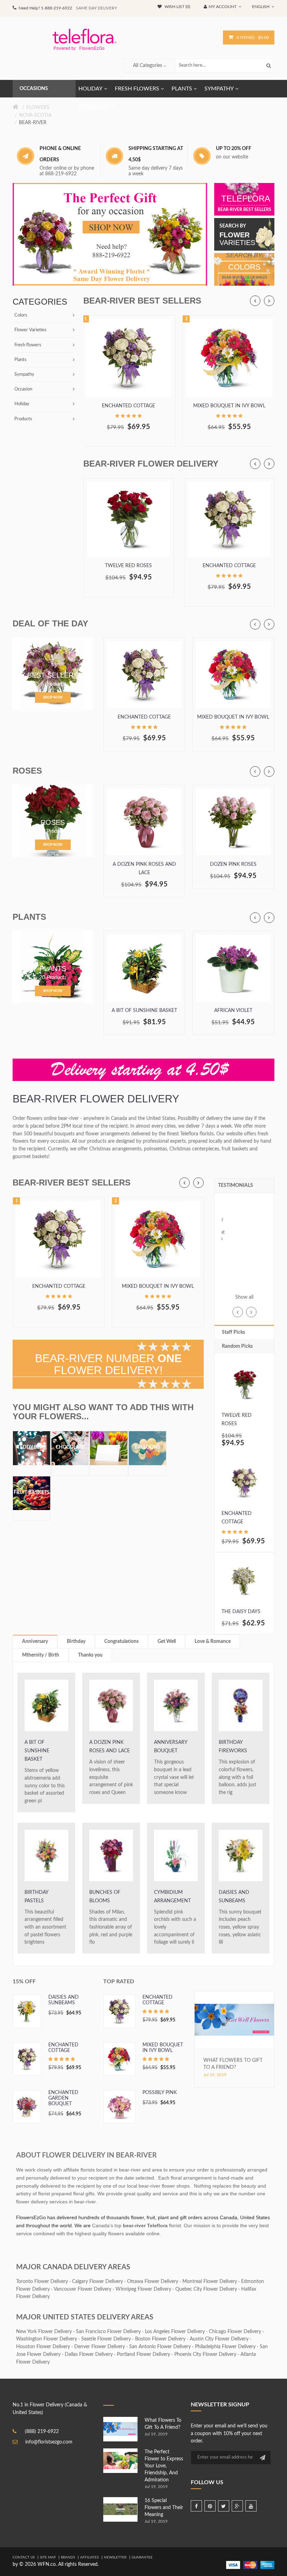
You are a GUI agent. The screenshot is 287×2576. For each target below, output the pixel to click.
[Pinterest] (210, 2506)
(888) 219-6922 (42, 2432)
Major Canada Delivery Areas (73, 2267)
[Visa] (233, 2565)
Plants (20, 360)
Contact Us (24, 2557)
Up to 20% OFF (234, 149)
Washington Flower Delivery (47, 2339)
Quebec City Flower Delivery (206, 2289)
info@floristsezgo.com (49, 2442)
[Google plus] (237, 2506)
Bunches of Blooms (105, 1897)
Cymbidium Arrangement (172, 1897)
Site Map (48, 2557)
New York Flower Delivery (44, 2332)
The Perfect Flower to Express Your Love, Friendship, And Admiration (164, 2466)
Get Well (167, 1642)
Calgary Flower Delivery (97, 2282)
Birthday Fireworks (233, 1747)
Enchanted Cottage (128, 406)
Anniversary (35, 1642)
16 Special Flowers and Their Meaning (164, 2508)
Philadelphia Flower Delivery (225, 2347)
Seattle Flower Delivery (106, 2339)
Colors (21, 315)
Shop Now (53, 698)
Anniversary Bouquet (171, 1747)
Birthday (76, 1642)
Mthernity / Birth (41, 1655)
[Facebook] (196, 2506)
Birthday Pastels (36, 1897)
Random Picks (237, 1346)
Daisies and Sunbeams (234, 1897)
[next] (269, 301)
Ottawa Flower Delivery (153, 2282)
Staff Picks (233, 1332)
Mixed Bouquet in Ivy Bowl (229, 406)
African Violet (233, 1011)
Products (23, 419)
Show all (244, 1297)
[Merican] (267, 2565)
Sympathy (24, 375)
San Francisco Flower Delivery (108, 2332)
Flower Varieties (30, 330)
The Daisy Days (241, 1612)
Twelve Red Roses (128, 566)
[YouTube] (251, 2506)
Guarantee (142, 2557)
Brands (68, 2557)
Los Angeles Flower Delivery (175, 2332)
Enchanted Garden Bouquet (63, 2098)
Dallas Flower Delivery (89, 2354)
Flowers (38, 108)
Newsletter (115, 2557)
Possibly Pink (160, 2093)
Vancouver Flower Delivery (82, 2289)
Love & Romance (213, 1642)
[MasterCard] (250, 2565)
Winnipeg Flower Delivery (143, 2289)
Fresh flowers (28, 345)
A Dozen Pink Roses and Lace (144, 869)
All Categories (148, 66)
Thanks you (90, 1655)
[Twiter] (224, 2506)
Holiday (22, 404)
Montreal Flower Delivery (210, 2282)
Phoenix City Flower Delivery (205, 2354)
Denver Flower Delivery (100, 2347)
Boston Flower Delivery (160, 2339)
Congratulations (121, 1642)
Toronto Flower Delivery (42, 2282)
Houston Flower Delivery (43, 2347)
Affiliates (89, 2557)
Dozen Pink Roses (233, 864)
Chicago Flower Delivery (235, 2332)
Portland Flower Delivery (143, 2354)
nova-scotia (35, 115)
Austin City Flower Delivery (219, 2339)
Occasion (23, 389)
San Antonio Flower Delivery (160, 2347)
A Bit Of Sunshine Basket (144, 1011)
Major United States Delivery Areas (85, 2317)
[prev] (255, 301)
